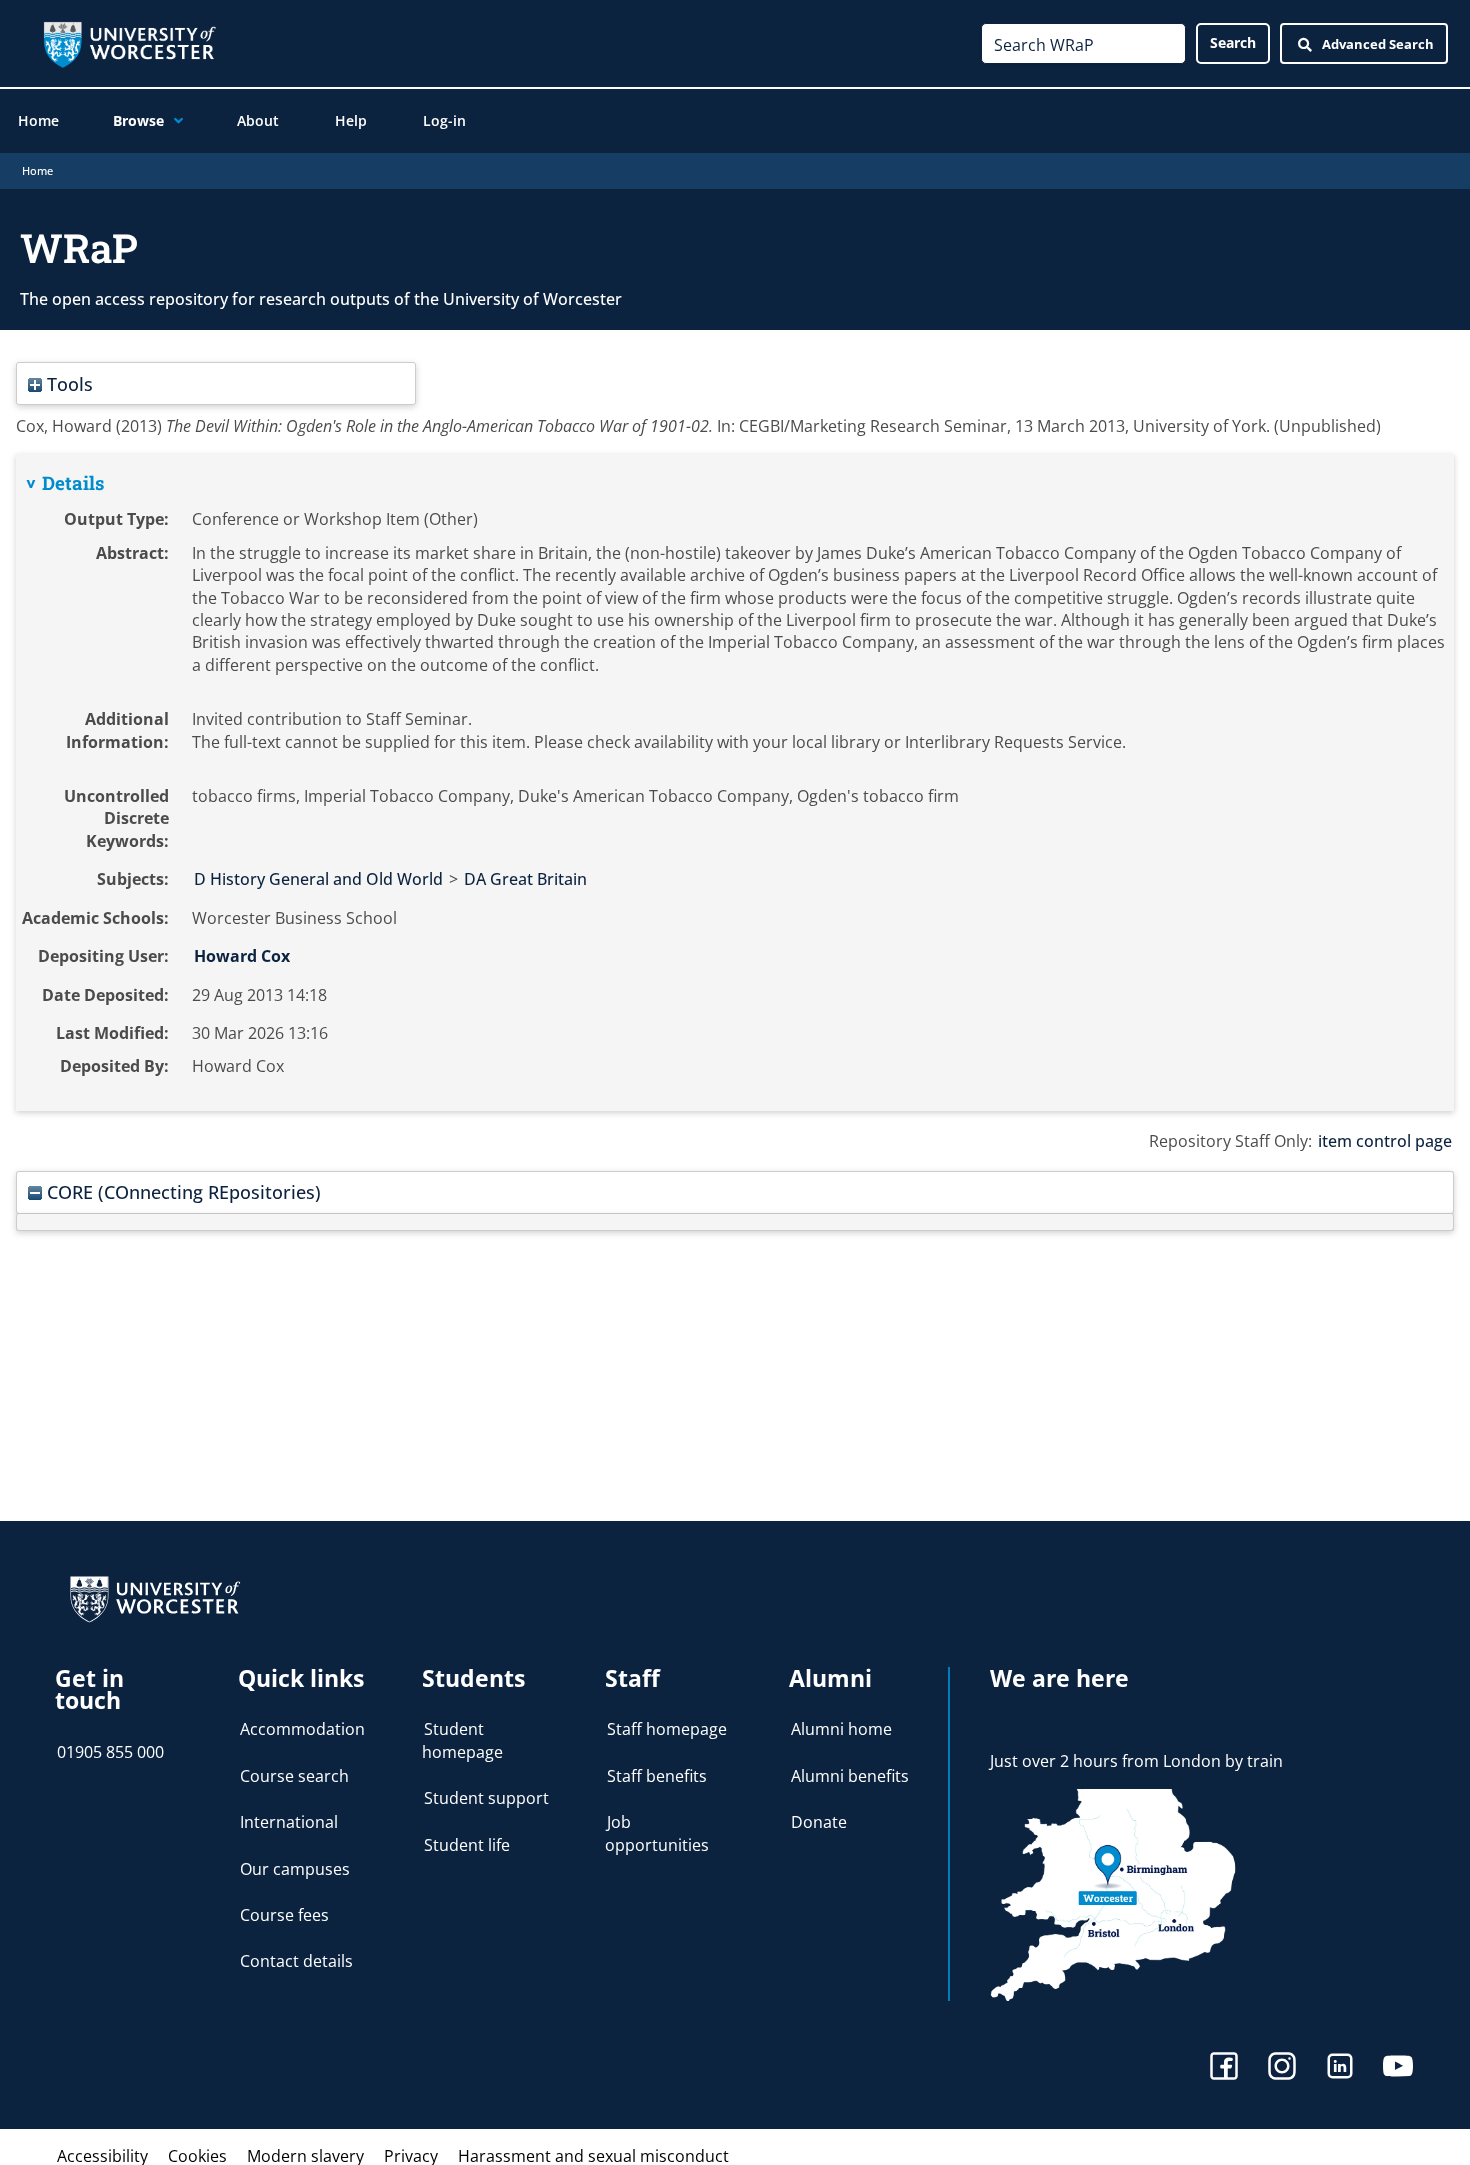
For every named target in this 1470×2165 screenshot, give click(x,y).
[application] (173, 121)
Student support (486, 1798)
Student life (467, 1845)
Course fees (284, 1915)
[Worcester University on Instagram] (1282, 2068)
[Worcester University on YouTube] (1398, 2068)
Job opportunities (657, 1833)
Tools (67, 383)
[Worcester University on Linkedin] (1340, 2068)
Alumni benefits (850, 1776)
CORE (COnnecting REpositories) (181, 1191)
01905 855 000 (110, 1752)
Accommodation (302, 1729)
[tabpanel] (735, 782)
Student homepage (462, 1740)
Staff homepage (667, 1729)
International (289, 1822)
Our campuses (295, 1869)
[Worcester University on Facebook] (1224, 2068)
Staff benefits (657, 1776)
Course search (294, 1776)
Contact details (296, 1961)
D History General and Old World (318, 879)
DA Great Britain (525, 879)
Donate (819, 1822)
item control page (1385, 1141)
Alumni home (841, 1729)
